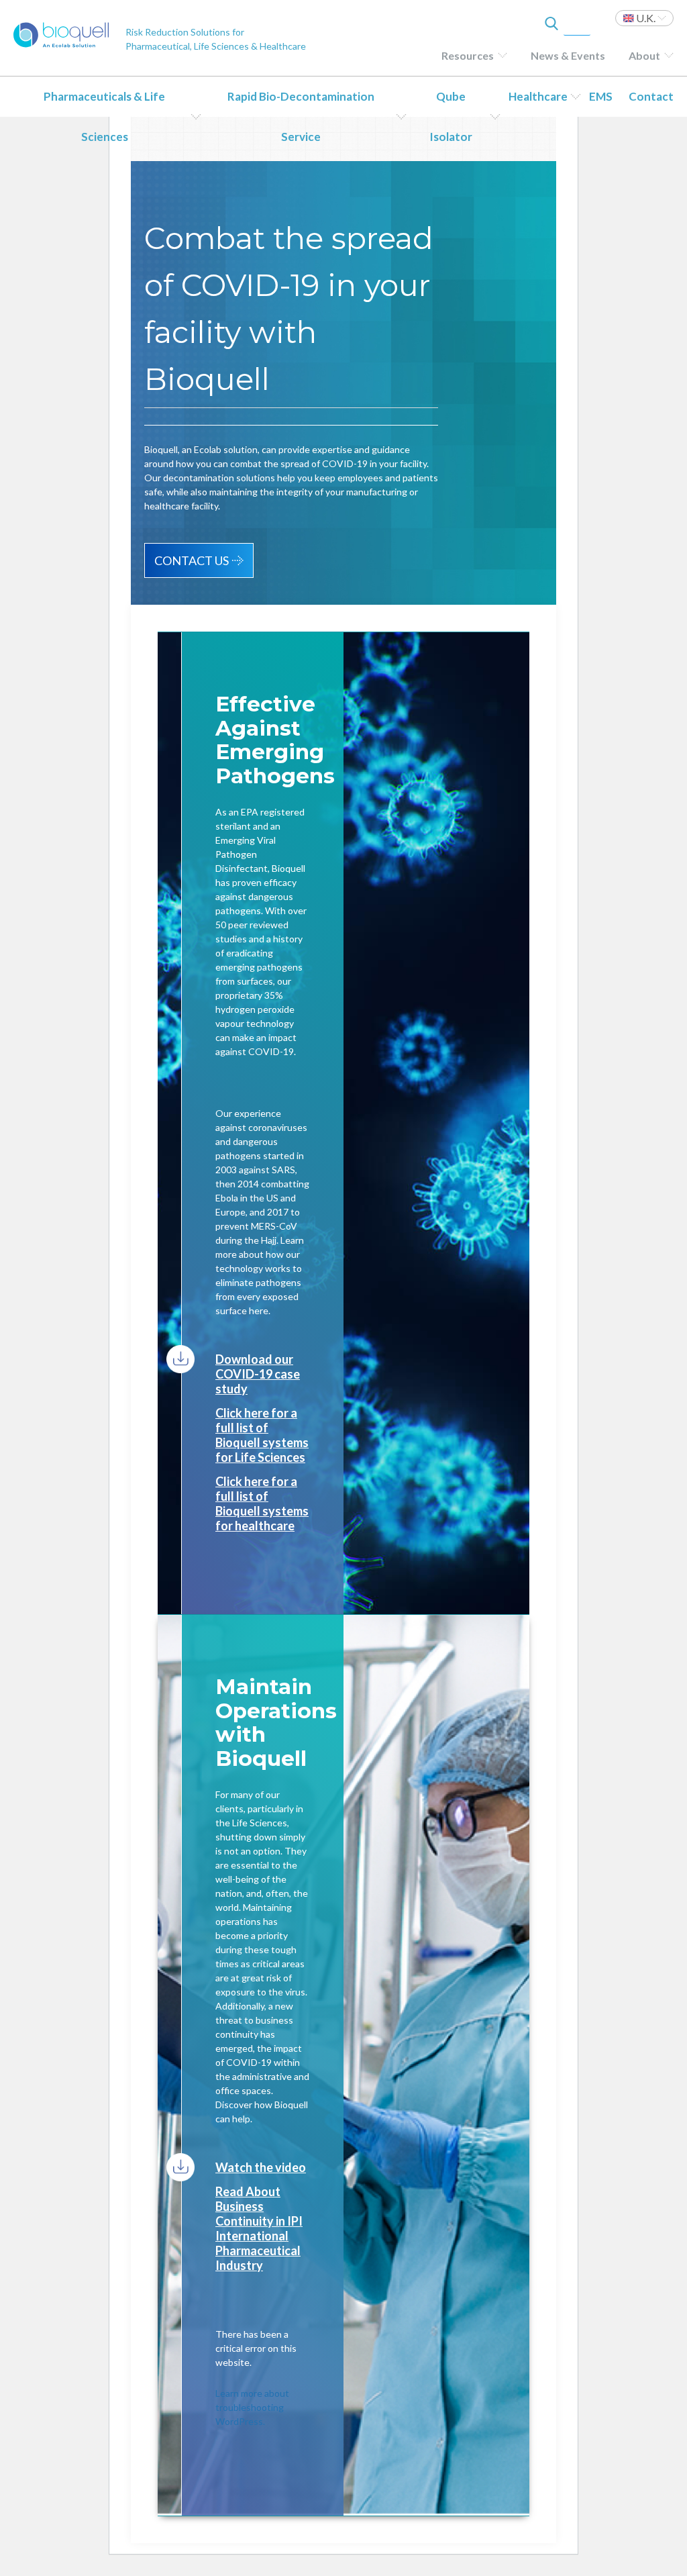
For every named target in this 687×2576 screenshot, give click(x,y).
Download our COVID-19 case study (258, 1374)
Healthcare (538, 96)
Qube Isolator (451, 116)
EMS (601, 96)
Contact (651, 96)
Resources (468, 55)
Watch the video (261, 2167)
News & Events (568, 55)
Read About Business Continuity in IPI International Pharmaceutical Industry (259, 2228)
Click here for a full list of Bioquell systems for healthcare (262, 1503)
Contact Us (192, 560)
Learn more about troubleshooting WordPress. (252, 2407)
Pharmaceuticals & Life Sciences (104, 116)
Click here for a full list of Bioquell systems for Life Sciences (262, 1435)
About (644, 55)
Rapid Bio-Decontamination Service (301, 116)
